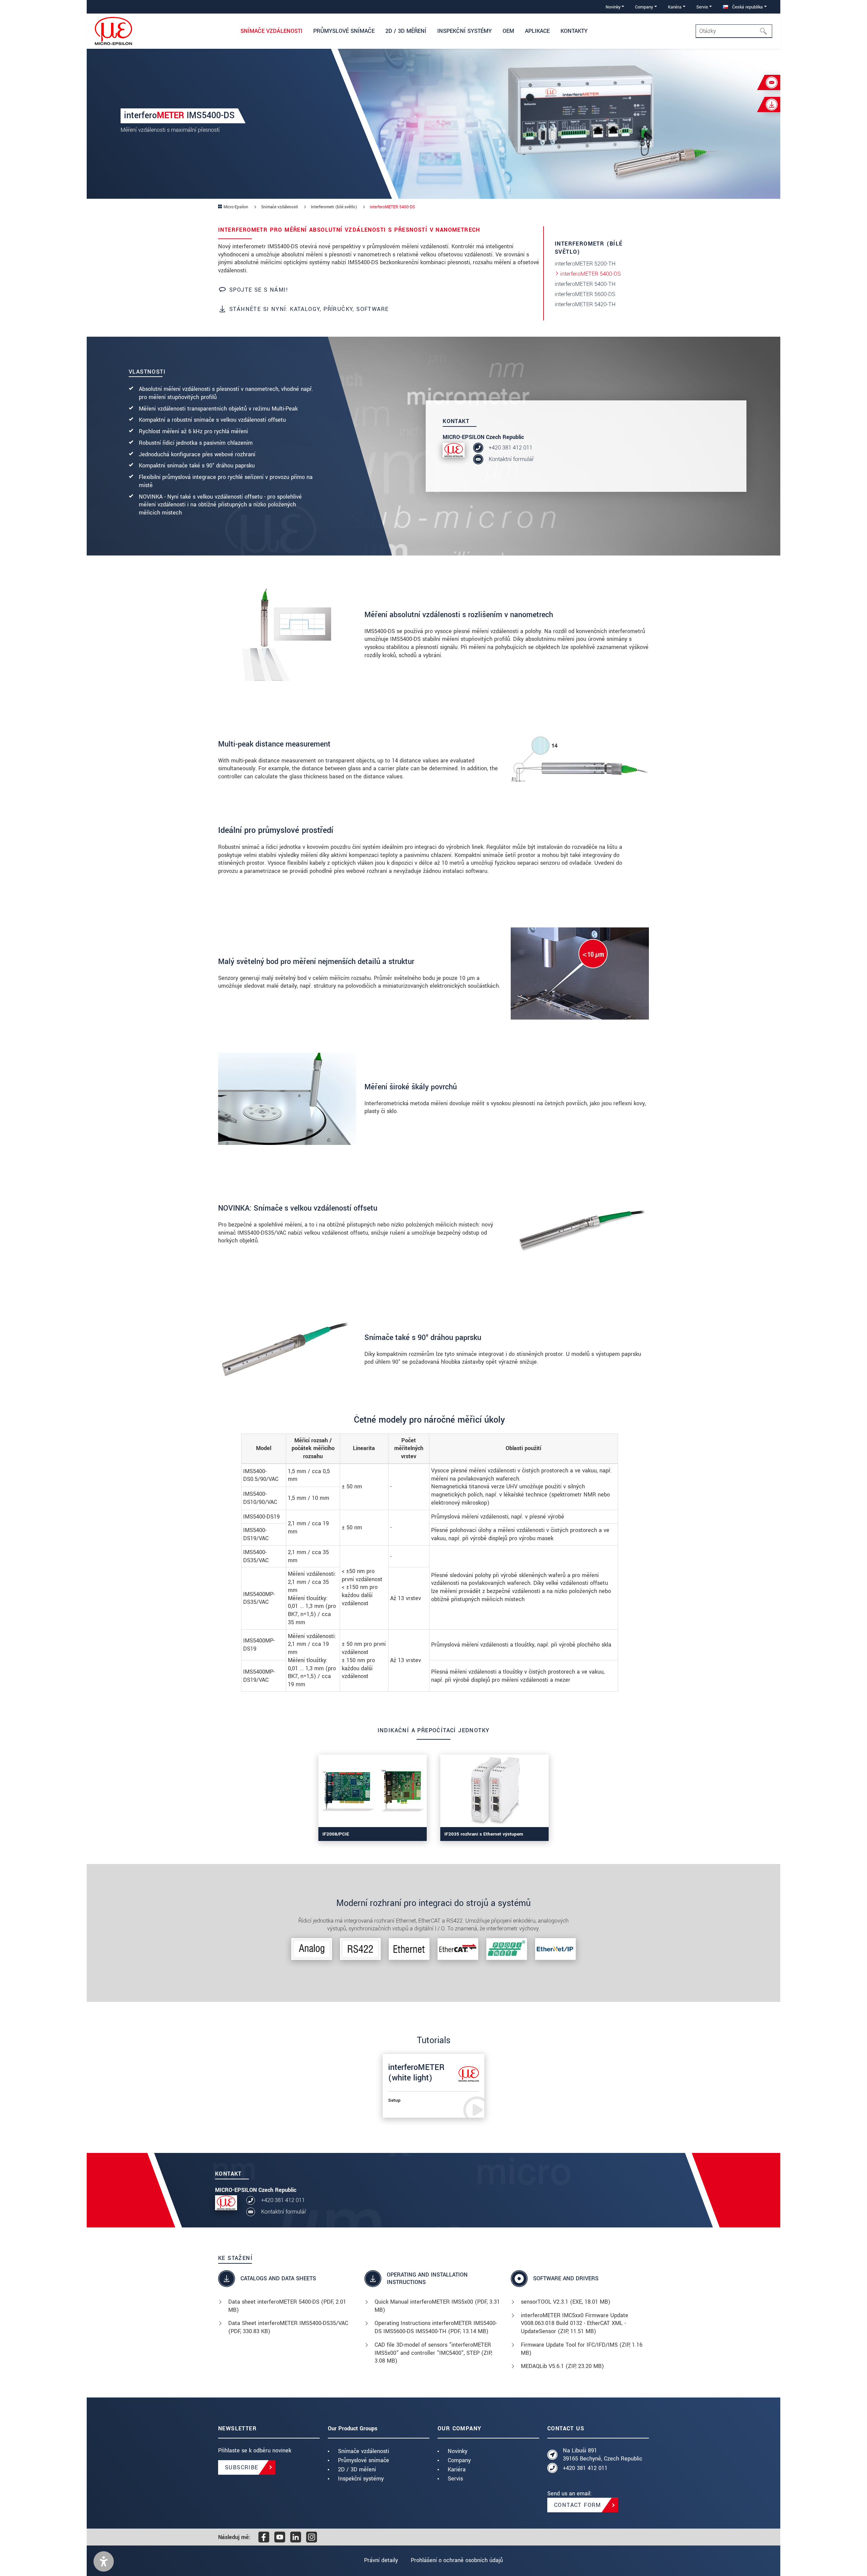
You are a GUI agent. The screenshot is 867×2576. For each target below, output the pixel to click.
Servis (455, 2479)
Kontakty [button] (574, 31)
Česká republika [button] (747, 7)
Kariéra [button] (675, 7)
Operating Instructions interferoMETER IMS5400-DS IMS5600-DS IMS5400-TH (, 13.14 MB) (436, 2327)
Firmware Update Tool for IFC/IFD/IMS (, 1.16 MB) (582, 2349)
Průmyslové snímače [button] (344, 31)
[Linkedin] (296, 2537)
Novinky (458, 2451)
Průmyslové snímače (364, 2460)
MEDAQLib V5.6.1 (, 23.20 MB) (562, 2366)
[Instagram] (312, 2537)
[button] (104, 2561)
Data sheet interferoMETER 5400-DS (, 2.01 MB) (287, 2306)
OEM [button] (508, 31)
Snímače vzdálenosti (364, 2451)
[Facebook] (264, 2537)
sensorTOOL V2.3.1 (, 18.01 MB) (566, 2302)
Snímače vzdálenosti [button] (271, 31)
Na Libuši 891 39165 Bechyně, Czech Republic (603, 2455)
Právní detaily (381, 2560)
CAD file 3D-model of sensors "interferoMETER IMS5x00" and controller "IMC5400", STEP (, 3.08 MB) (433, 2353)
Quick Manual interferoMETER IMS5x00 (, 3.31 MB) (437, 2306)
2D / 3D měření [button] (406, 31)
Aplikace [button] (537, 31)
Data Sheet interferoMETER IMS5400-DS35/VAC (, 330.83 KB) (288, 2327)
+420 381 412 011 (511, 448)
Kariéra (457, 2469)
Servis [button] (702, 7)
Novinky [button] (613, 7)
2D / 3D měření (357, 2469)
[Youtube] (280, 2537)
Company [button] (644, 7)
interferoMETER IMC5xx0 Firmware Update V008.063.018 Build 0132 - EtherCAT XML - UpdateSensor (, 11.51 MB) (575, 2323)
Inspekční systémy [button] (464, 31)
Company (459, 2460)
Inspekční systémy (361, 2479)
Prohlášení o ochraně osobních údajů (457, 2560)
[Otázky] (765, 31)
